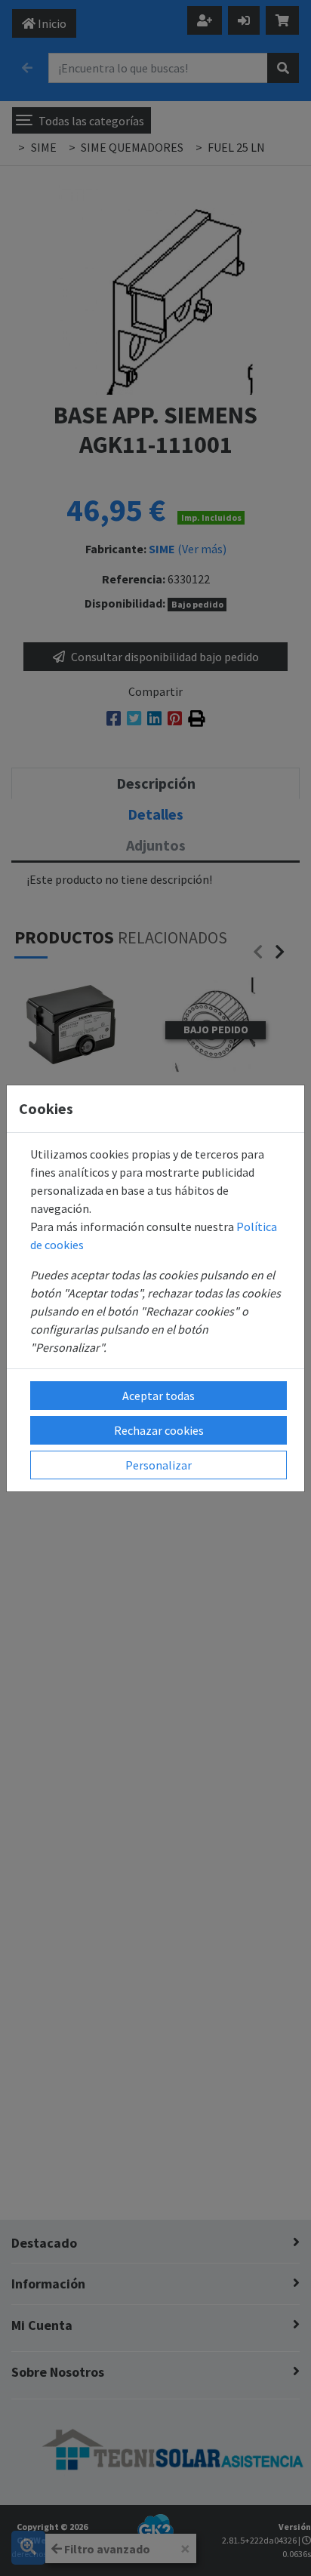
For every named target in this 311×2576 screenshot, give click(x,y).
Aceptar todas (159, 1396)
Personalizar (159, 1465)
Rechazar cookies (159, 1430)
